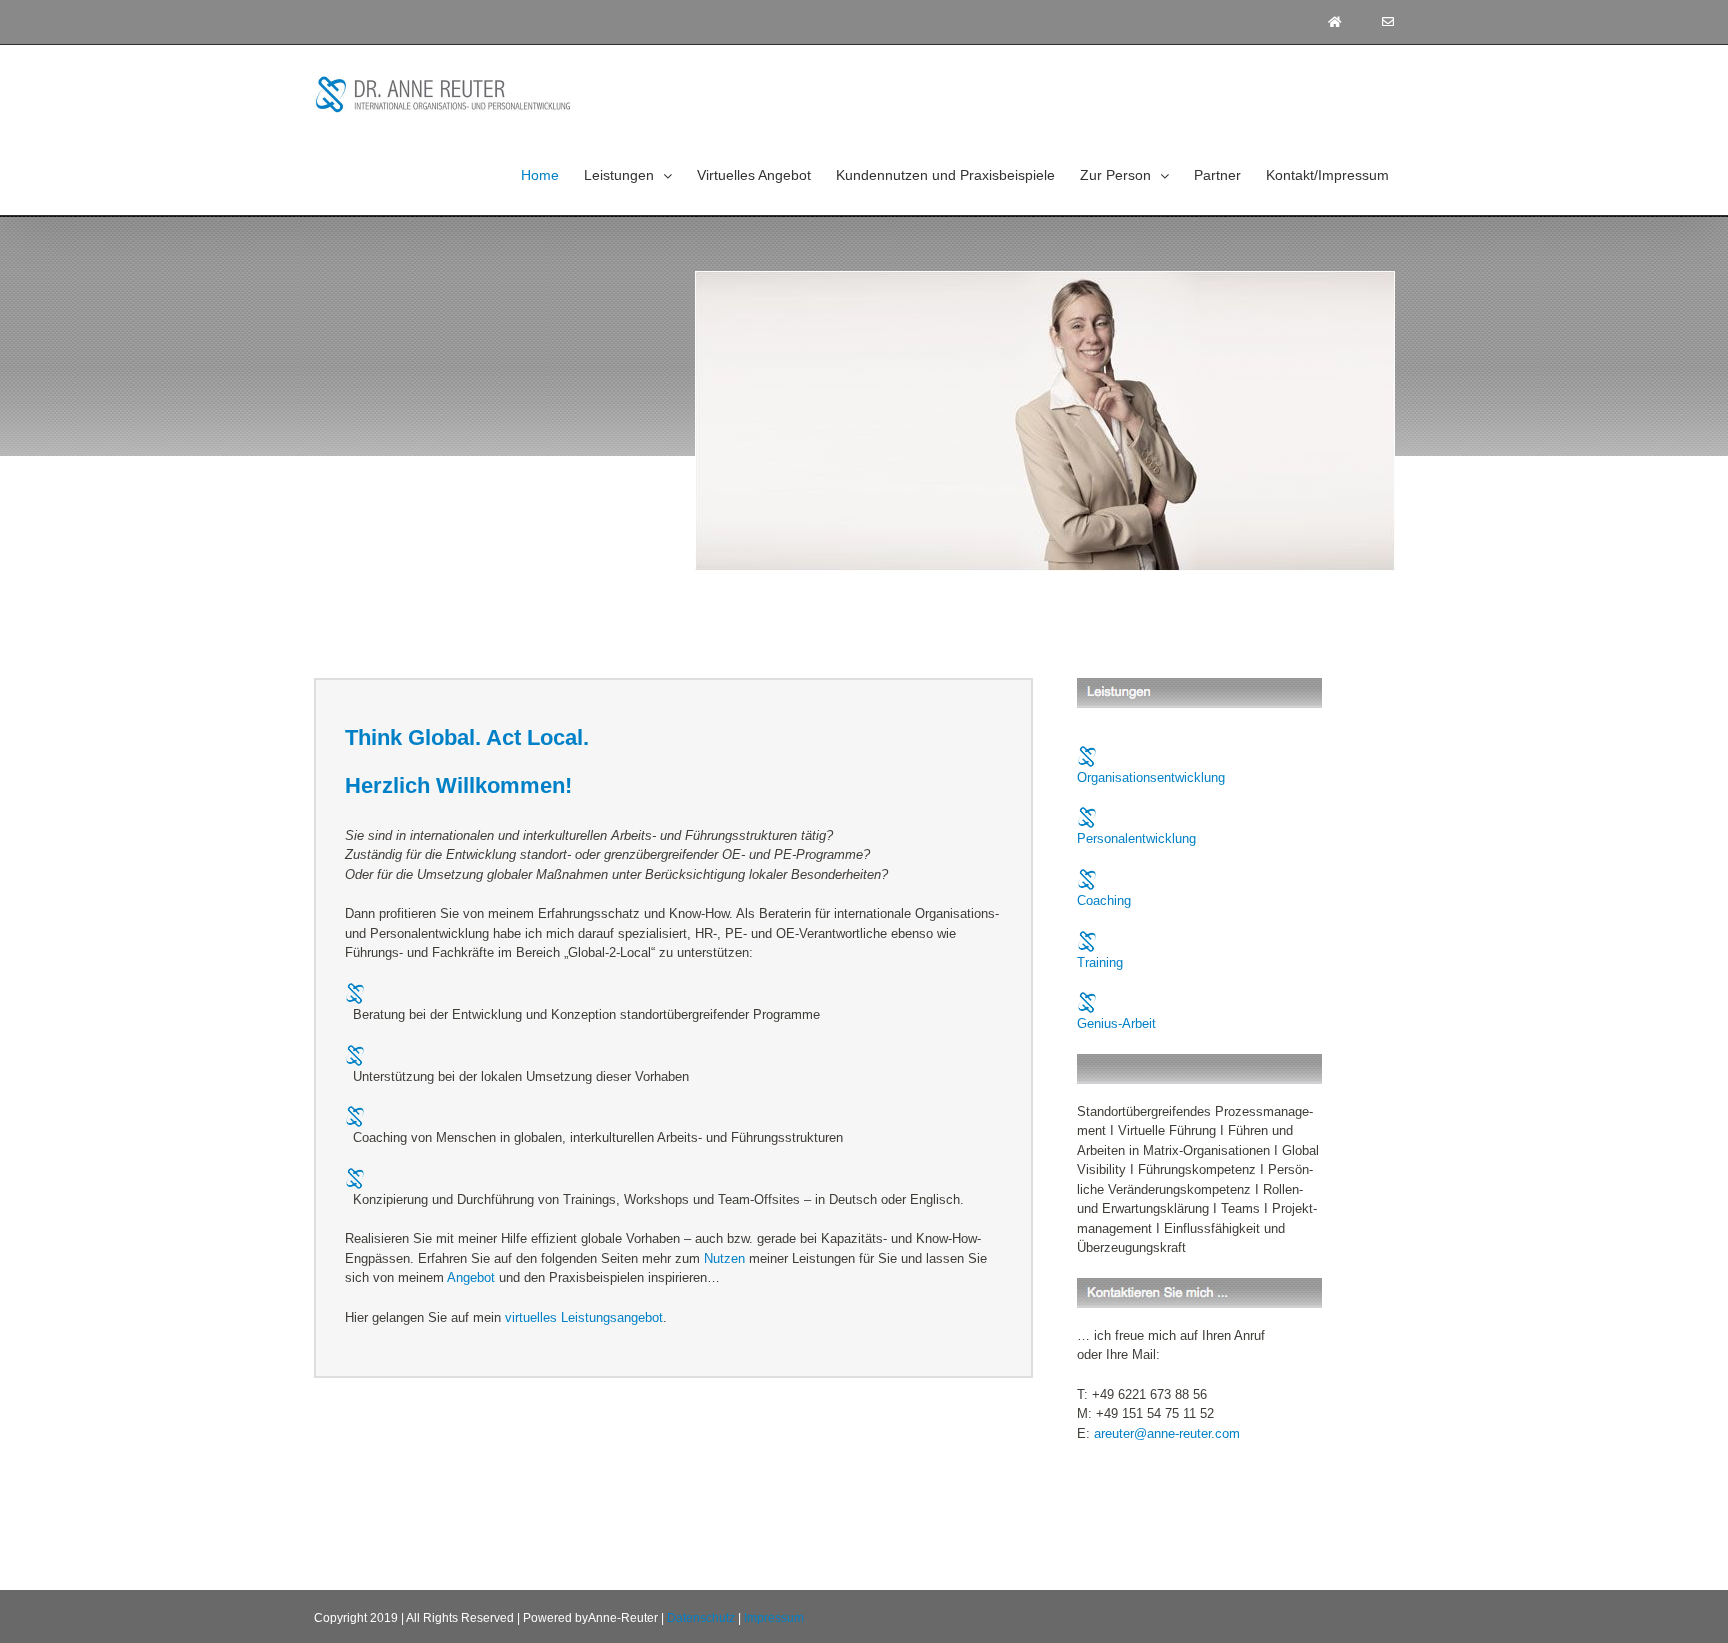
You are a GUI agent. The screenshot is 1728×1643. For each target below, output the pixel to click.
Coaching (1104, 900)
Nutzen (724, 1258)
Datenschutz (701, 1618)
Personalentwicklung (1136, 838)
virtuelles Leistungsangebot (584, 1317)
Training (1100, 962)
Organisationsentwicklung (1151, 777)
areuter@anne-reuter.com (1167, 1433)
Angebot (471, 1277)
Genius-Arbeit (1116, 1023)
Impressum (774, 1618)
